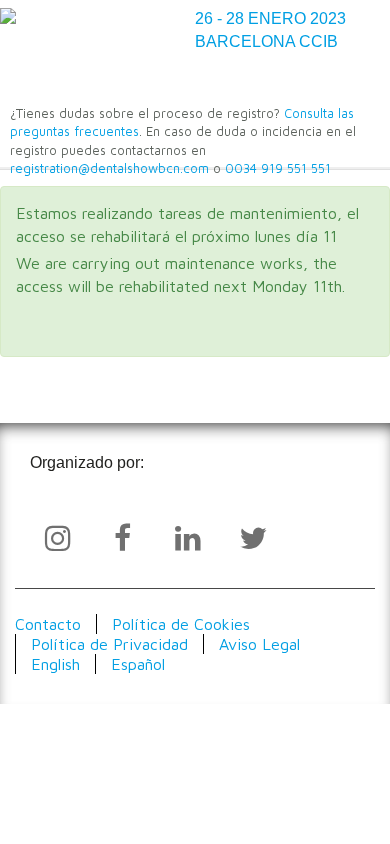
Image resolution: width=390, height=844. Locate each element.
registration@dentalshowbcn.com (109, 168)
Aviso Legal (259, 644)
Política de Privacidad (109, 644)
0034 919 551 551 (278, 168)
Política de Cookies (181, 624)
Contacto (48, 624)
